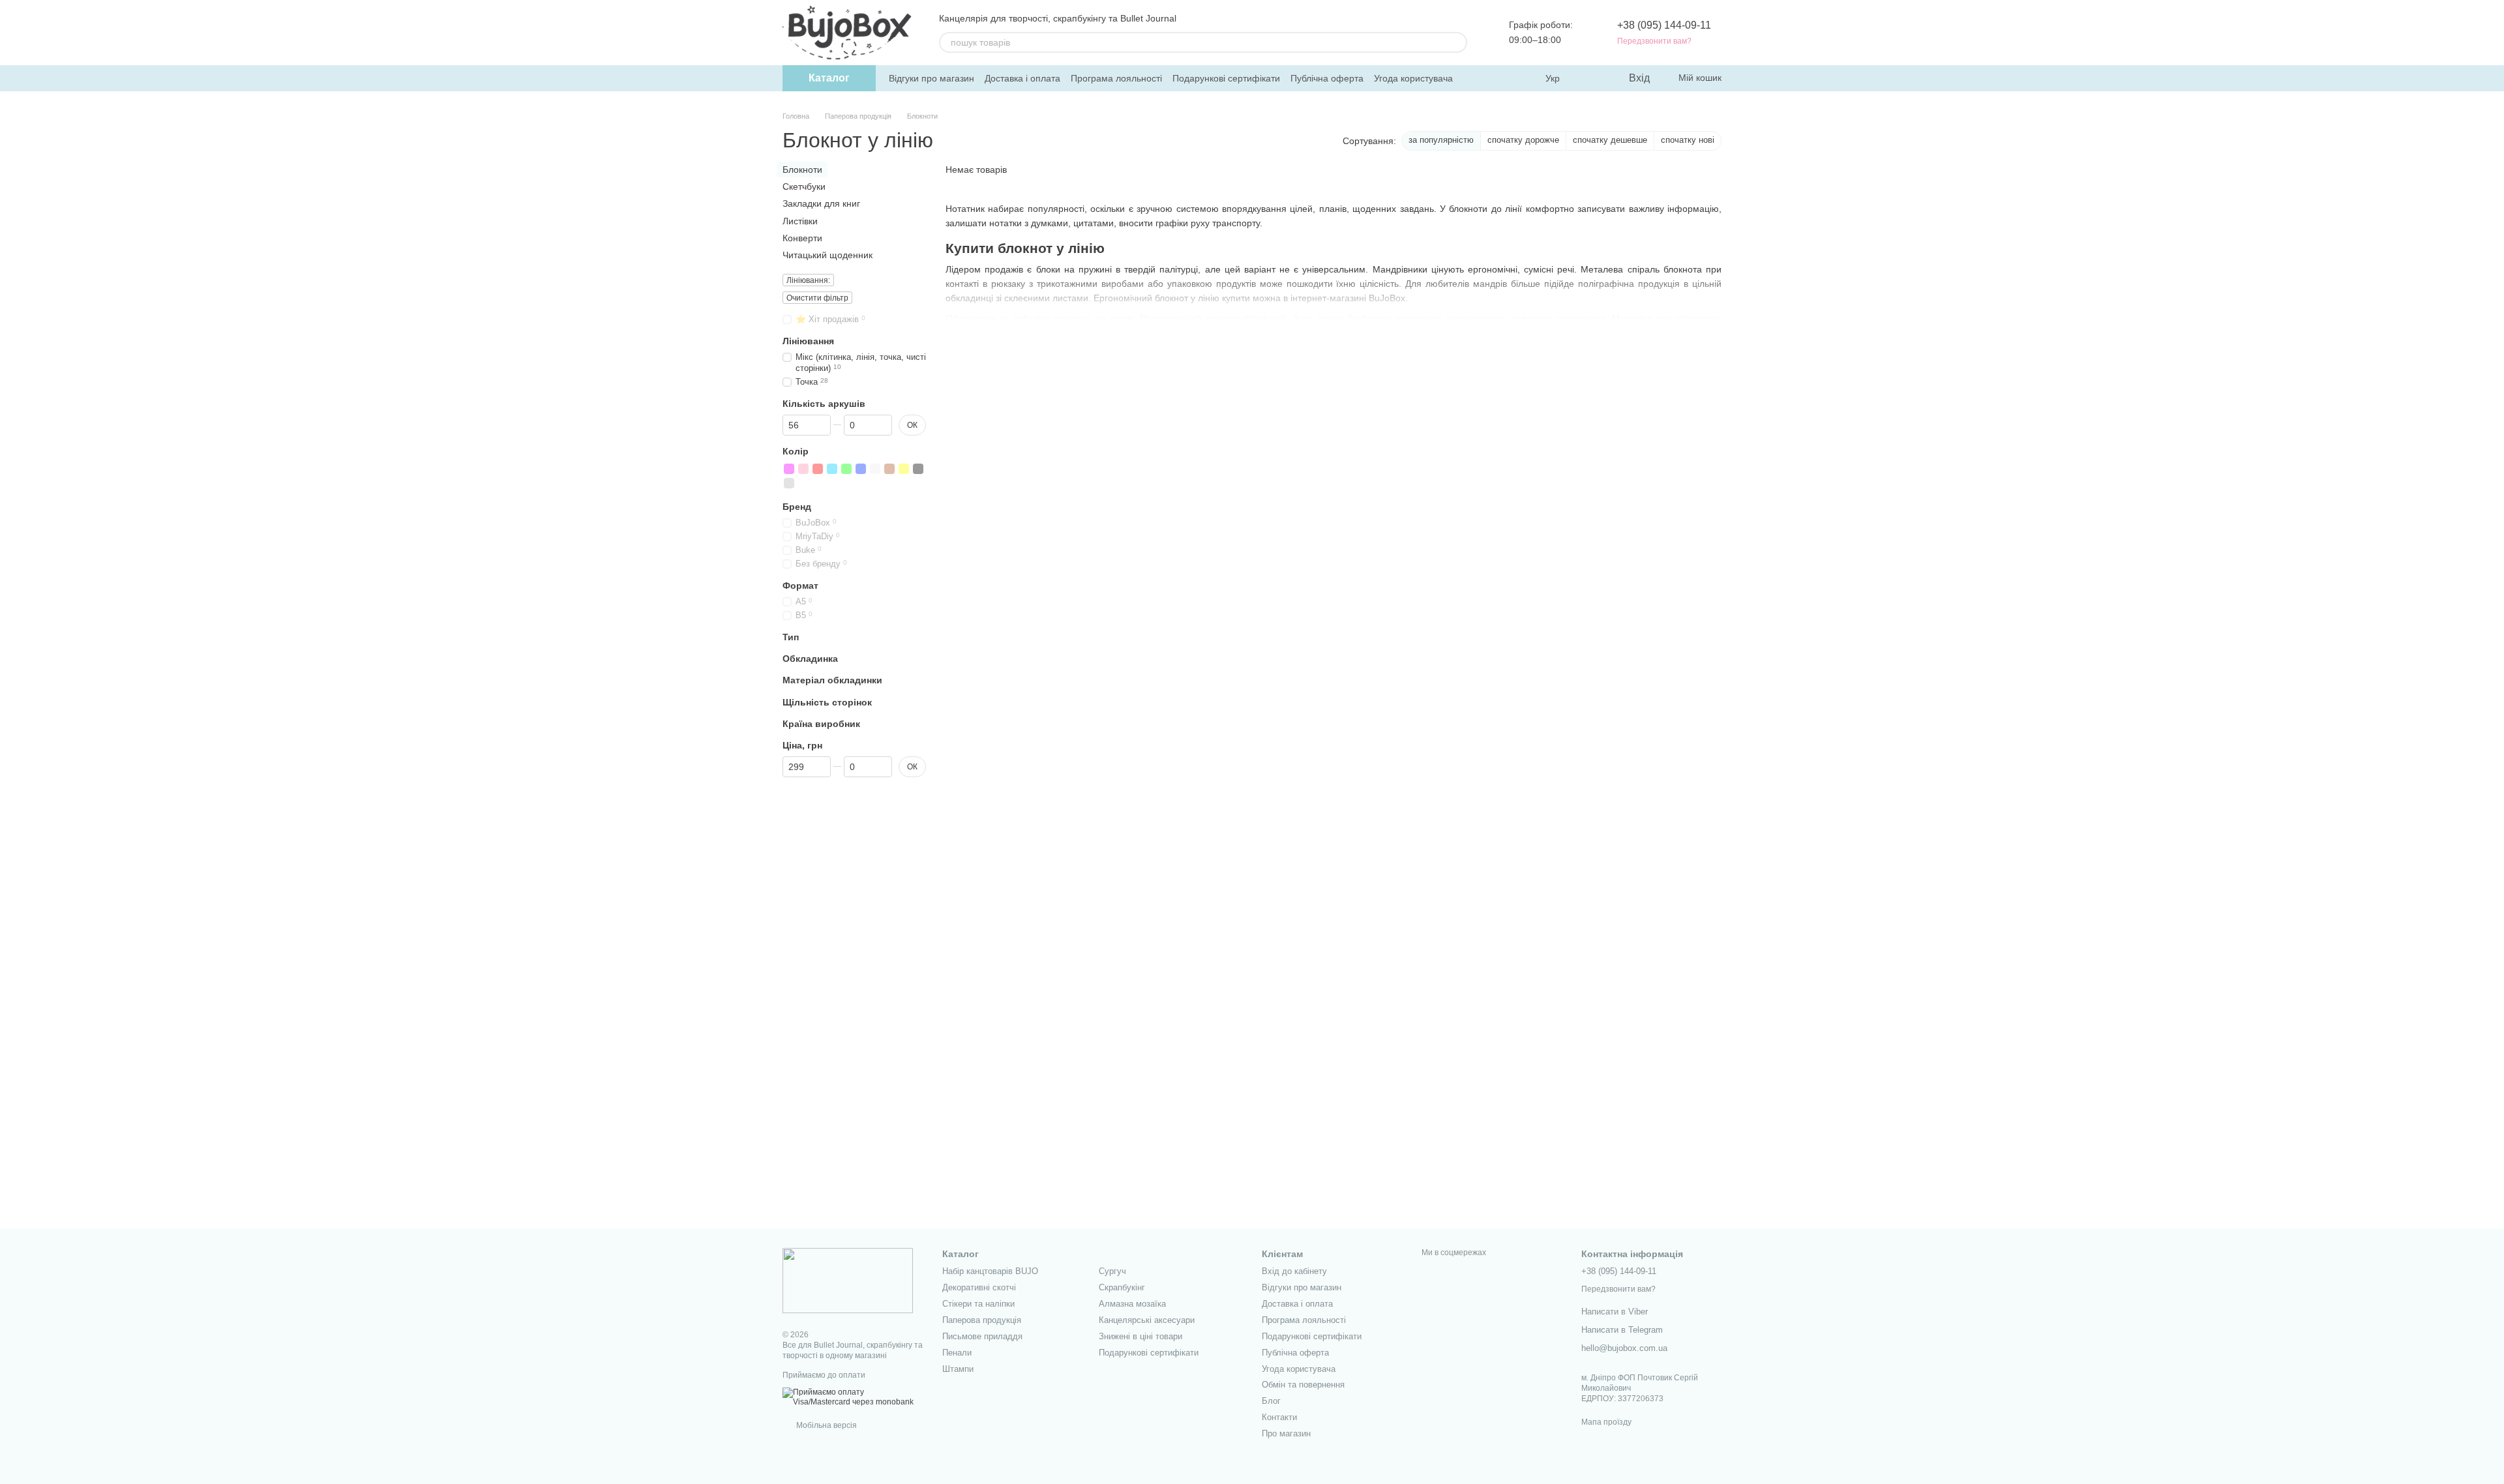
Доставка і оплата (1022, 78)
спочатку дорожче (1523, 140)
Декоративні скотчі (979, 1287)
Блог (1271, 1401)
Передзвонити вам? (1654, 41)
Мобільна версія (826, 1425)
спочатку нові (1688, 140)
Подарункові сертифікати (1226, 78)
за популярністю (1441, 140)
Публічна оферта (1327, 78)
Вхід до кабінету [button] (1294, 1271)
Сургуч (1112, 1271)
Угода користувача (1413, 78)
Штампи (958, 1369)
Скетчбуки (804, 186)
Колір (796, 451)
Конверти (802, 238)
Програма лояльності (1116, 78)
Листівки (800, 220)
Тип (791, 637)
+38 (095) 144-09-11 (1664, 25)
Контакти (1279, 1417)
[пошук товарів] (1457, 42)
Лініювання (808, 341)
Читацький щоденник (827, 255)
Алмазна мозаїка (1132, 1304)
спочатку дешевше (1610, 140)
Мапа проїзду (1606, 1422)
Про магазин (1286, 1433)
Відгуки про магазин (932, 78)
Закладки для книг (821, 203)
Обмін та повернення (1303, 1385)
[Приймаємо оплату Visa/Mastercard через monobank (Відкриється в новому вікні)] (853, 1397)
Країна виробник (821, 724)
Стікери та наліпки (978, 1304)
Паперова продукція (982, 1320)
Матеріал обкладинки (832, 680)
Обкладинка (810, 659)
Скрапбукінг (1122, 1287)
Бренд (797, 507)
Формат (800, 586)
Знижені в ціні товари (1140, 1336)
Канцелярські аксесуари (1147, 1320)
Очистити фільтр (817, 298)
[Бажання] (1591, 78)
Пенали (957, 1353)
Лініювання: (808, 280)
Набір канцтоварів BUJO (990, 1271)
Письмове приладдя (982, 1336)
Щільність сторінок (827, 702)
